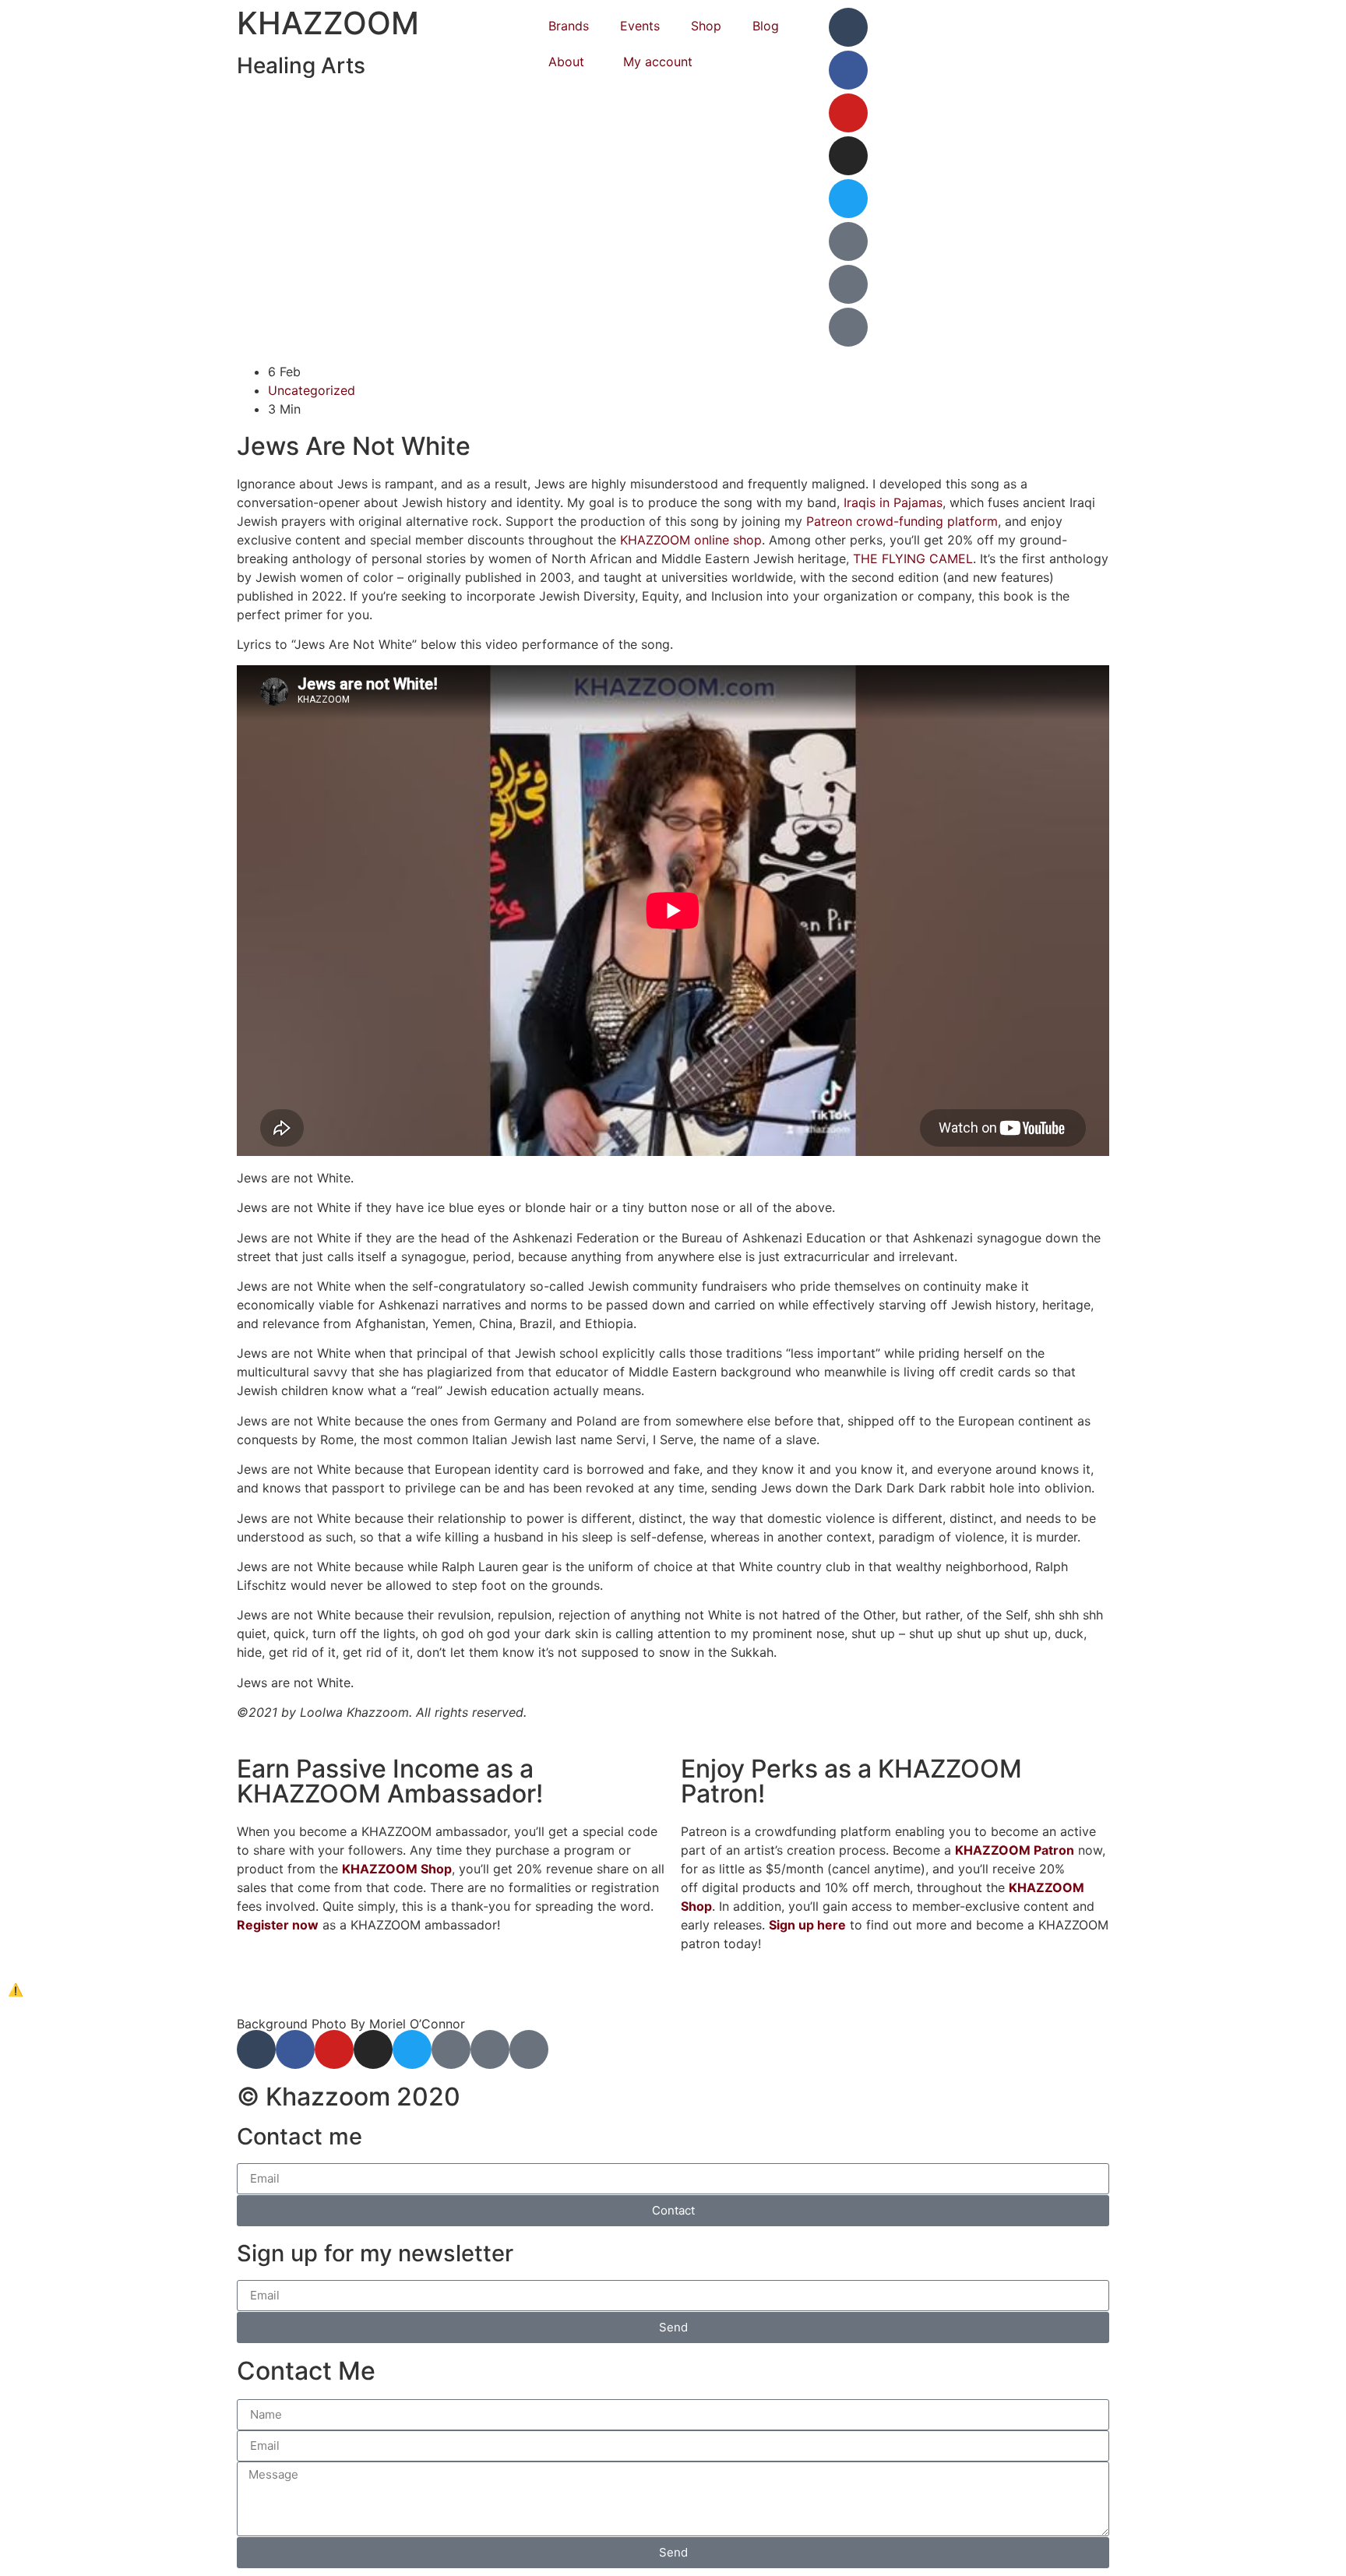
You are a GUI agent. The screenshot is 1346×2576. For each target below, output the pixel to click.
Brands (569, 26)
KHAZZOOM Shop (397, 1869)
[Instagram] (848, 156)
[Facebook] (848, 70)
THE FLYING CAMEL (913, 559)
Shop (706, 26)
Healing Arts (301, 65)
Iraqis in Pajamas (893, 502)
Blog (766, 26)
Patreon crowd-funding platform (902, 521)
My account (658, 62)
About (566, 62)
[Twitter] (848, 199)
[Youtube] (848, 113)
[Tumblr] (848, 27)
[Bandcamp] (848, 284)
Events (640, 26)
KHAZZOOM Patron (1015, 1850)
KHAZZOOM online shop (691, 540)
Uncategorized (312, 390)
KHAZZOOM (328, 23)
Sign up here (807, 1925)
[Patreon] (848, 241)
